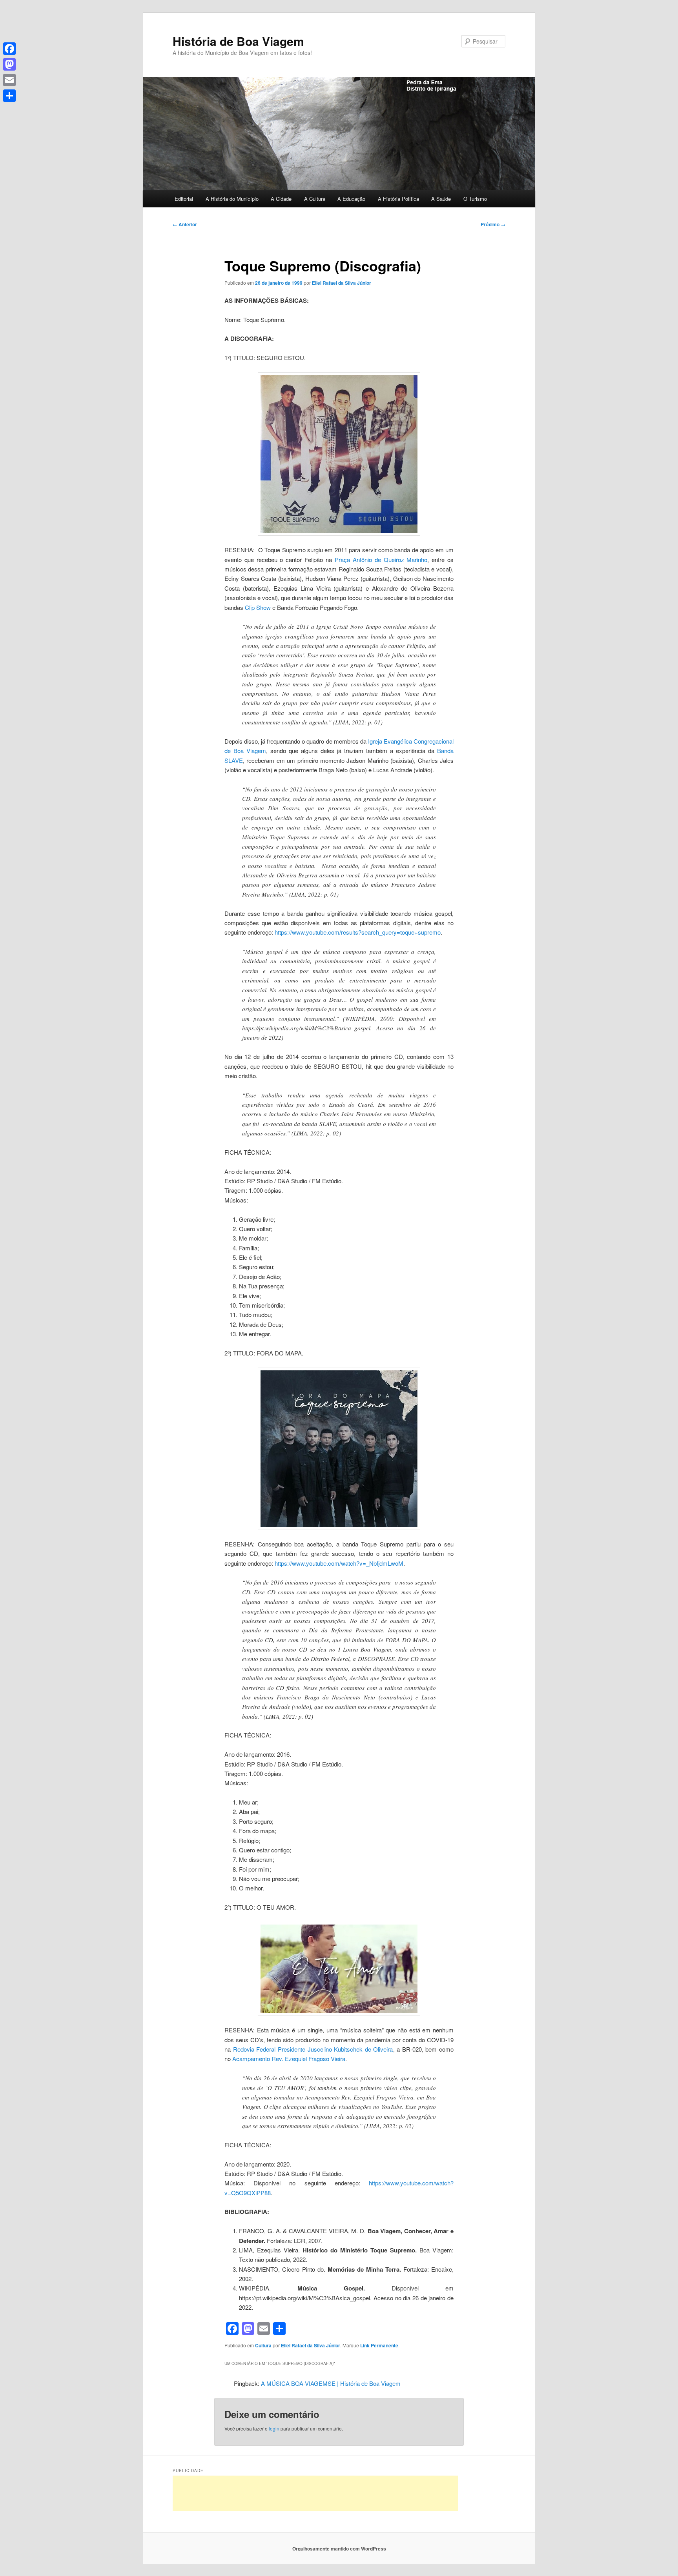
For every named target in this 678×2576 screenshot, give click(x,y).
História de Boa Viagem (238, 41)
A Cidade (281, 199)
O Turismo (475, 199)
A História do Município (232, 199)
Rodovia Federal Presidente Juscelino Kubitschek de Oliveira (313, 2049)
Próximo (493, 224)
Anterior (185, 224)
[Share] (9, 96)
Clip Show (258, 607)
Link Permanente (379, 2345)
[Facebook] (9, 49)
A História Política (398, 199)
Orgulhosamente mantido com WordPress (339, 2549)
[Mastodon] (9, 64)
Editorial (184, 199)
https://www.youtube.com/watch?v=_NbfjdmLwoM (339, 1563)
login (274, 2428)
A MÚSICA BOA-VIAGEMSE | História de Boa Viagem (331, 2383)
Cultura (263, 2345)
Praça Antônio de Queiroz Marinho (381, 559)
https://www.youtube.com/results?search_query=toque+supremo (358, 932)
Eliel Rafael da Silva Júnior (342, 283)
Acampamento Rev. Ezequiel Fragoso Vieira (289, 2058)
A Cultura (315, 199)
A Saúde (441, 199)
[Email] (9, 80)
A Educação (351, 199)
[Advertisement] (315, 2493)
